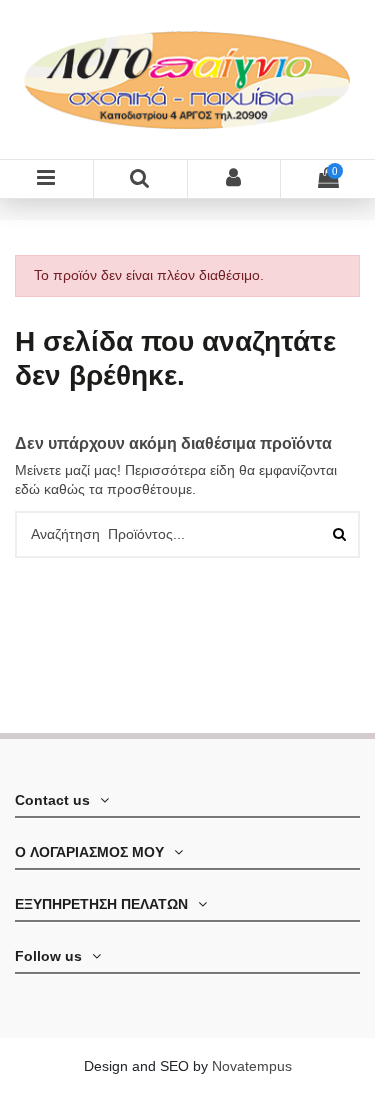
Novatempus (252, 1066)
